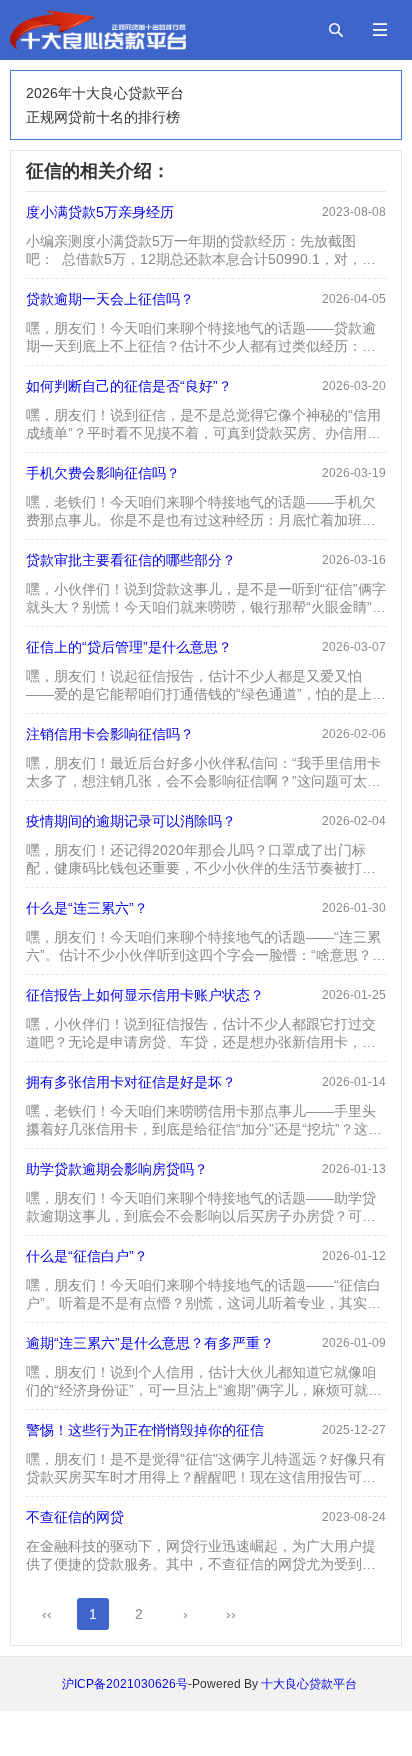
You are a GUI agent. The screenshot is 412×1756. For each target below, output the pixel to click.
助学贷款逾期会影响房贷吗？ (117, 1169)
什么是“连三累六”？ (87, 908)
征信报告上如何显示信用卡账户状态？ (145, 995)
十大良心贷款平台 (309, 1684)
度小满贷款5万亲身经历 (100, 212)
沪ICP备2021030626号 (125, 1684)
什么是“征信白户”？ (87, 1256)
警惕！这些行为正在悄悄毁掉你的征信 (145, 1430)
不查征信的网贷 (75, 1517)
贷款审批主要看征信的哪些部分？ (131, 560)
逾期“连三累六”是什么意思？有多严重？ (150, 1343)
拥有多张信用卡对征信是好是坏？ (131, 1082)
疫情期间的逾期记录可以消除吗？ (131, 821)
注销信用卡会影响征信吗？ (110, 734)
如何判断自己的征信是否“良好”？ (129, 386)
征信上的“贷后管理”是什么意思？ (129, 647)
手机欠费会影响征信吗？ (103, 473)
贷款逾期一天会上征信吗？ (110, 299)
